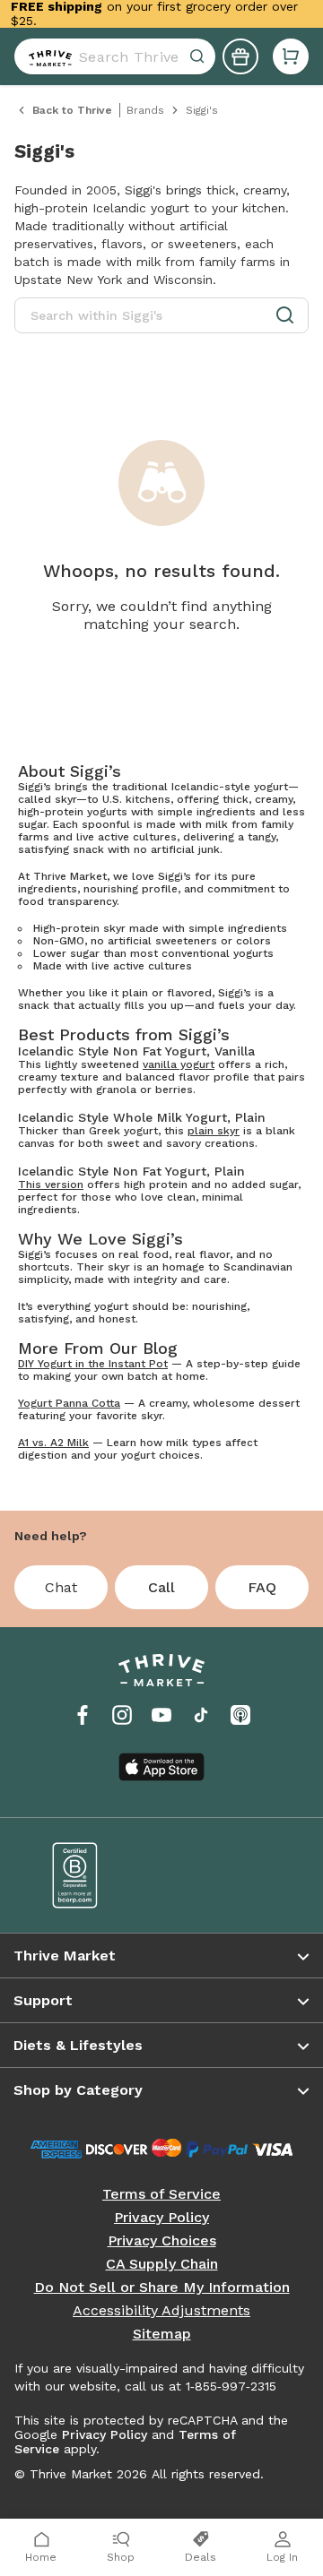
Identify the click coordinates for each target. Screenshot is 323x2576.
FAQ (262, 1587)
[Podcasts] (240, 1715)
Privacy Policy (161, 2218)
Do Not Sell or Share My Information (162, 2287)
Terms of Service (161, 2194)
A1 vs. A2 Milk (53, 1443)
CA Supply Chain (162, 2264)
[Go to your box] (291, 56)
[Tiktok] (201, 1715)
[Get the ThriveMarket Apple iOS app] (161, 1767)
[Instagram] (122, 1715)
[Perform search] (47, 56)
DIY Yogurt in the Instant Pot (93, 1364)
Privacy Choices (162, 2241)
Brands (145, 110)
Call (161, 1587)
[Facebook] (83, 1715)
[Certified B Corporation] (94, 1875)
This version (51, 1185)
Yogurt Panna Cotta (69, 1403)
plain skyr (214, 1131)
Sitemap (162, 2334)
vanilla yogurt (179, 1064)
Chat (61, 1587)
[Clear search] (199, 56)
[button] (291, 56)
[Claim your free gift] (240, 56)
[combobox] (115, 56)
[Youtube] (161, 1715)
